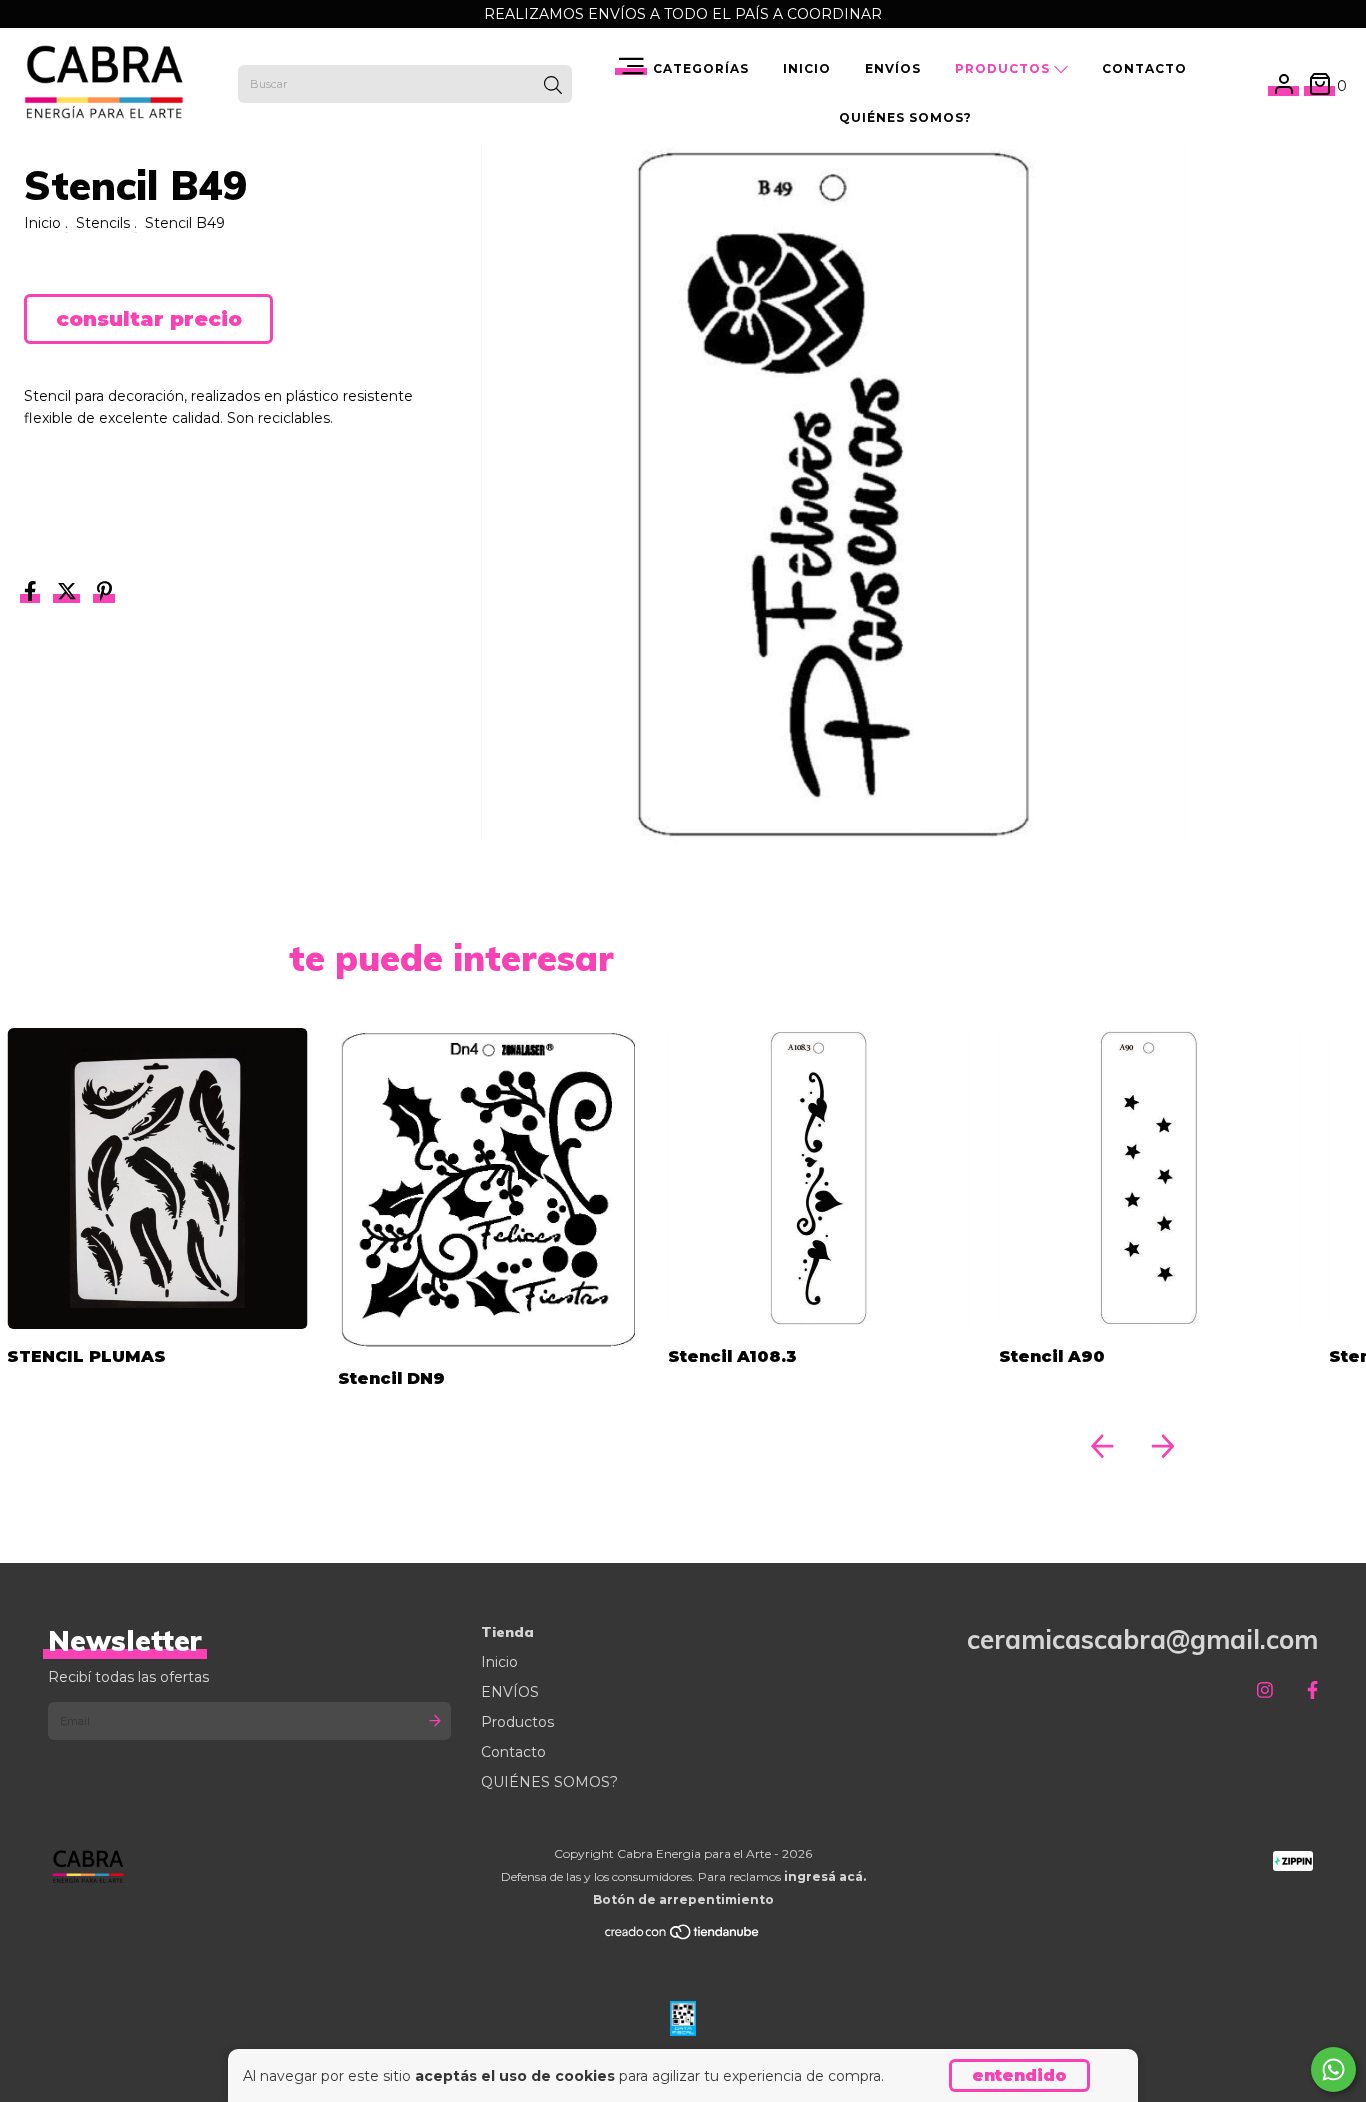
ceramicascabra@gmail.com (1142, 1639)
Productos (1004, 68)
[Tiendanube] (683, 1936)
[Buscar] (553, 86)
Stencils (103, 223)
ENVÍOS (893, 68)
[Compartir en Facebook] (32, 594)
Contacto (1144, 68)
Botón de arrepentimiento (683, 1899)
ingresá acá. (825, 1876)
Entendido (1019, 2075)
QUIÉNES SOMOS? (905, 117)
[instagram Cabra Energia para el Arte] (1265, 1691)
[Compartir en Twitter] (69, 594)
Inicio (807, 68)
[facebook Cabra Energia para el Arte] (1312, 1691)
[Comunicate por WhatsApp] (1333, 2069)
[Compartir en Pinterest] (104, 594)
